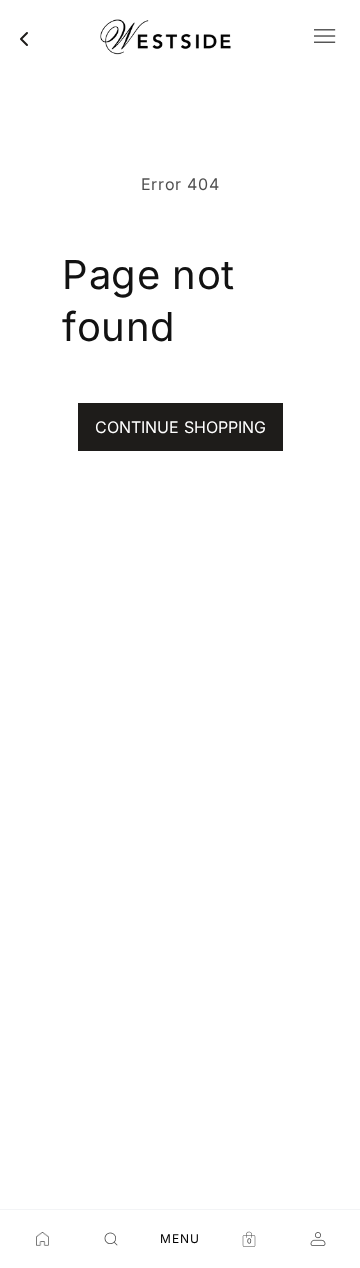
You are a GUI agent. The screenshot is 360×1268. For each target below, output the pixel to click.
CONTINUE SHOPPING (180, 427)
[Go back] (24, 39)
